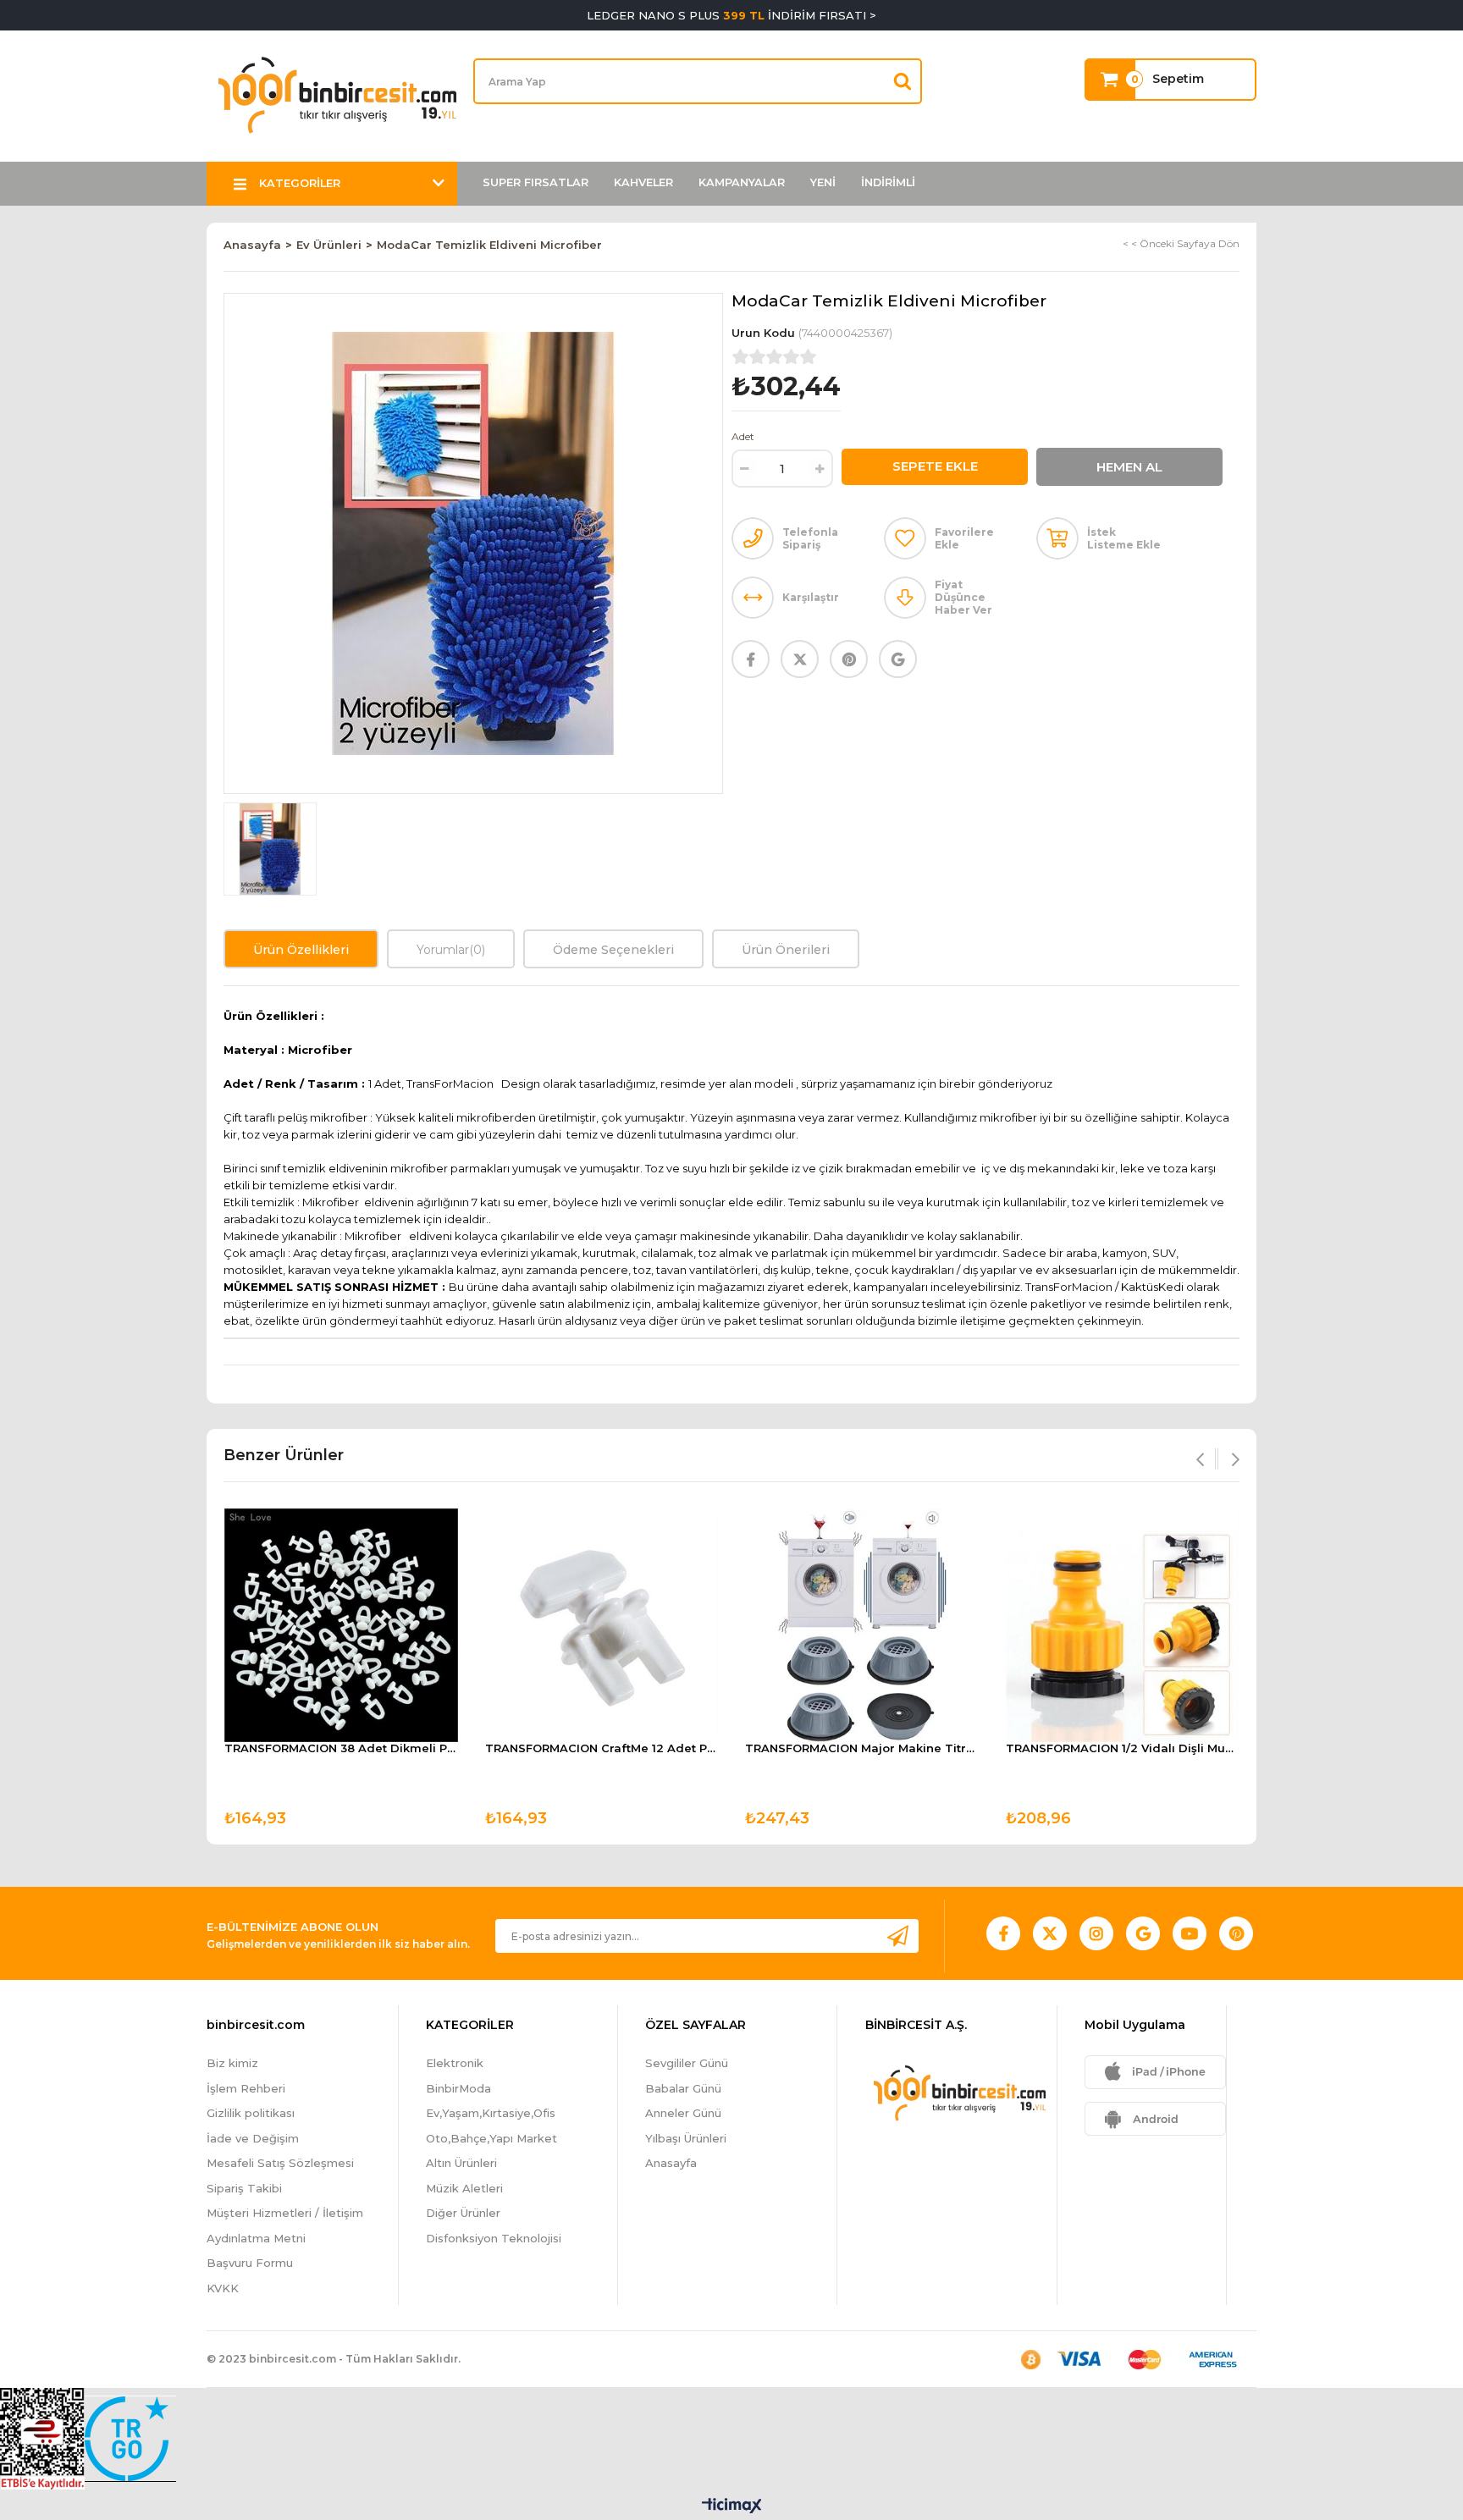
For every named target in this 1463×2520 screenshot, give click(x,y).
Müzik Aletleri (464, 2188)
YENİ (823, 182)
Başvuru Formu (250, 2263)
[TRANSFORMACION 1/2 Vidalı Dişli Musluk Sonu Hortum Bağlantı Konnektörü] (1123, 1625)
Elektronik (455, 2063)
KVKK (223, 2288)
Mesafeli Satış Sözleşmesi (280, 2163)
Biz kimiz (232, 2063)
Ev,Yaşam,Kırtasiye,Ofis (491, 2113)
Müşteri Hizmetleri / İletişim (285, 2213)
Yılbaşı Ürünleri (686, 2138)
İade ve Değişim (253, 2138)
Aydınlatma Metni (256, 2238)
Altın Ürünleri (461, 2163)
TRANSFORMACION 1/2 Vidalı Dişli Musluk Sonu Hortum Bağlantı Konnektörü (1123, 1748)
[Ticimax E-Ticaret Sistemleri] (732, 2507)
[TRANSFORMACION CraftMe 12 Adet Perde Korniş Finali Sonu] (602, 1625)
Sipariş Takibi (244, 2188)
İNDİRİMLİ (888, 182)
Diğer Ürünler (463, 2213)
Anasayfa (671, 2163)
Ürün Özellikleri (301, 950)
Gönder (897, 1935)
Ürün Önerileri (786, 950)
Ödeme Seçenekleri (613, 950)
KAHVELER (643, 182)
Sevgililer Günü (687, 2063)
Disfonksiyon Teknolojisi (494, 2238)
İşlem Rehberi (246, 2088)
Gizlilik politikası (251, 2113)
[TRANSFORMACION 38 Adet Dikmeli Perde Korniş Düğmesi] (341, 1625)
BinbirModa (458, 2088)
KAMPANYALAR (742, 182)
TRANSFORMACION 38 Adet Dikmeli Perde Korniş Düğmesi (341, 1748)
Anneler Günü (683, 2113)
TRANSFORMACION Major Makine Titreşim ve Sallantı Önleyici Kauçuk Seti (862, 1748)
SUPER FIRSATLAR (536, 182)
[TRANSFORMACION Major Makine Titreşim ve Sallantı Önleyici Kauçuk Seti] (862, 1625)
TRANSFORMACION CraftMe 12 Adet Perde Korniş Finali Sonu (602, 1748)
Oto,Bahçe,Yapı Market (491, 2138)
